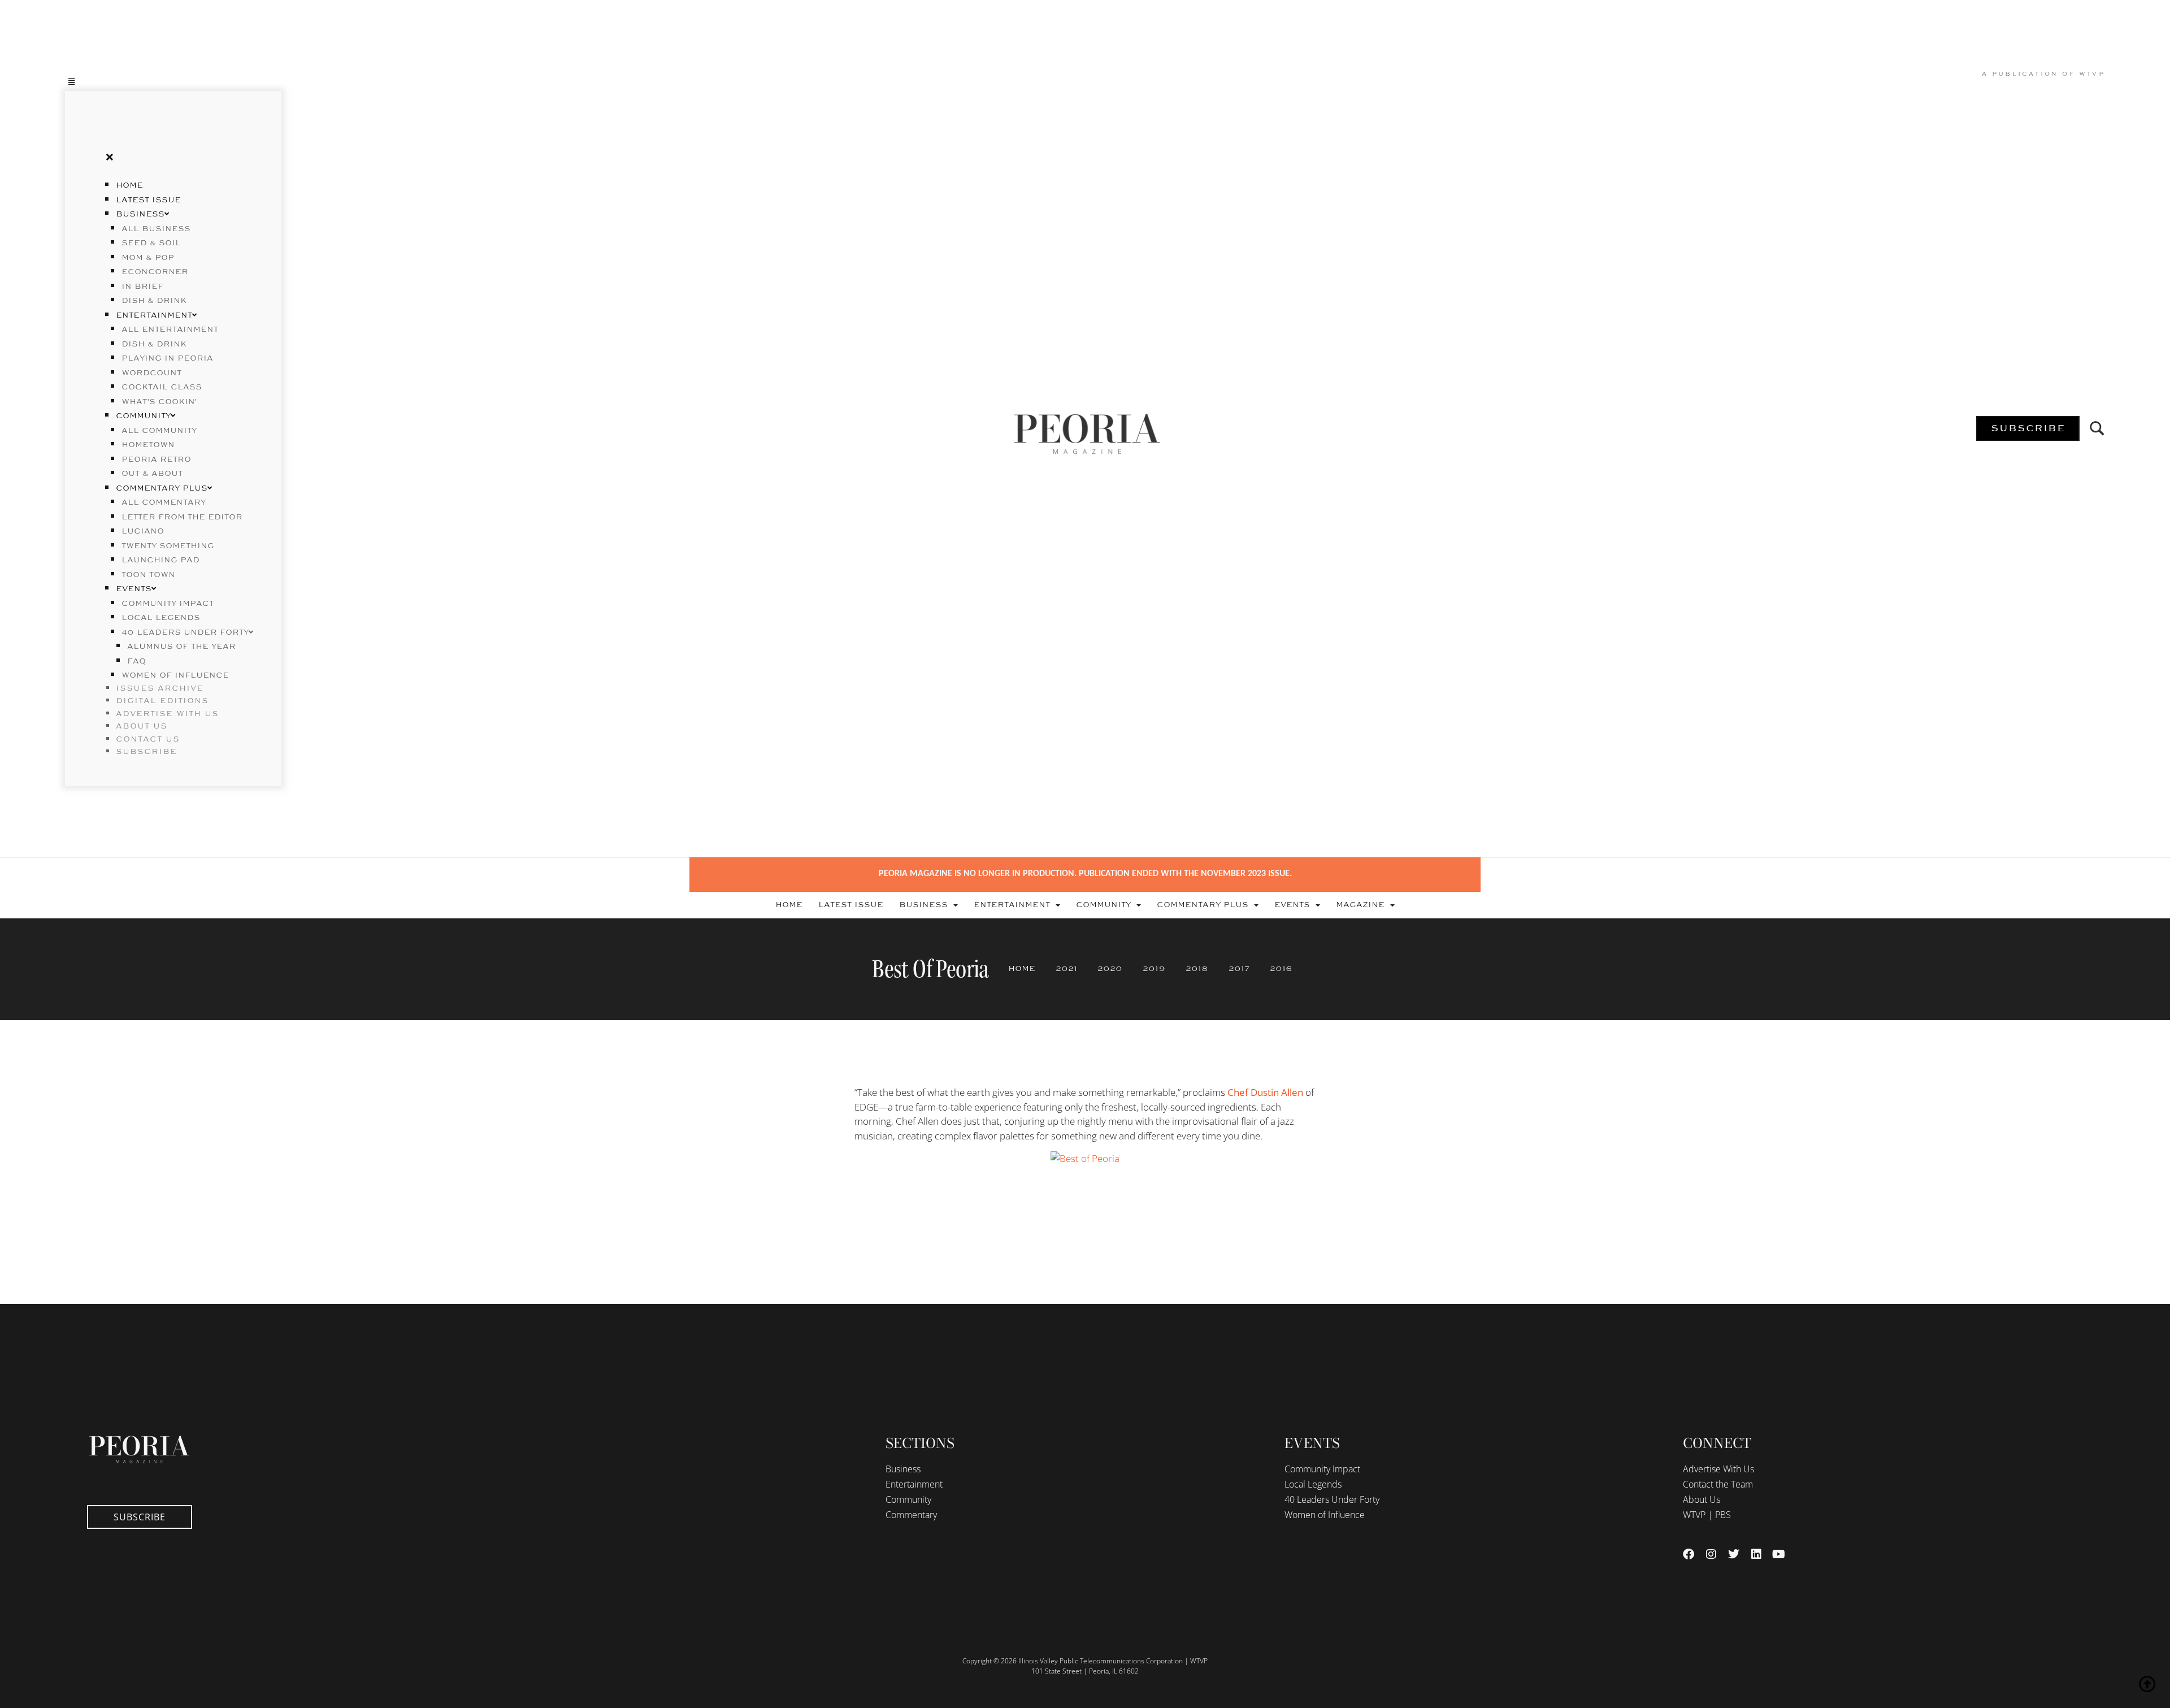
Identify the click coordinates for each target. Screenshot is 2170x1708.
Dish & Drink (154, 301)
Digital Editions (162, 701)
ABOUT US (142, 726)
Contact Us (148, 739)
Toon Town (148, 575)
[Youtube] (1779, 1554)
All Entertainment (170, 330)
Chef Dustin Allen (1265, 1092)
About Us (1702, 1499)
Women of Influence (175, 675)
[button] (173, 81)
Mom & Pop (148, 258)
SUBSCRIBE (146, 752)
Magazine (1360, 905)
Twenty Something (168, 546)
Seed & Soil (151, 243)
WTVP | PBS (1707, 1515)
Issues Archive (160, 688)
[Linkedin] (1756, 1554)
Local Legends (161, 618)
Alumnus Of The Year (181, 647)
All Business (156, 229)
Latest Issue (148, 200)
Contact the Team (1718, 1484)
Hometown (148, 445)
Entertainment (154, 315)
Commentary (911, 1515)
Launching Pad (160, 560)
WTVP (2092, 74)
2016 (1281, 969)
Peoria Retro (156, 459)
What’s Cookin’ (159, 402)
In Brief (142, 287)
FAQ (136, 661)
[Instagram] (1711, 1554)
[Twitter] (1734, 1554)
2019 (1154, 969)
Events (134, 589)
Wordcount (151, 373)
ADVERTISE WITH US (167, 714)
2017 (1239, 969)
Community (143, 416)
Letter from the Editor (182, 517)
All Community (159, 431)
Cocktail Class (162, 387)
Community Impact (168, 604)
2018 (1197, 969)
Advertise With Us (1718, 1469)
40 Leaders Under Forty (185, 632)
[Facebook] (1689, 1554)
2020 (1110, 969)
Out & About (152, 474)
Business (140, 214)
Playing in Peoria (167, 358)
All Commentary (164, 502)
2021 (1066, 969)
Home (129, 185)
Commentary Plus (162, 488)
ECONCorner (155, 272)
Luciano (143, 531)
